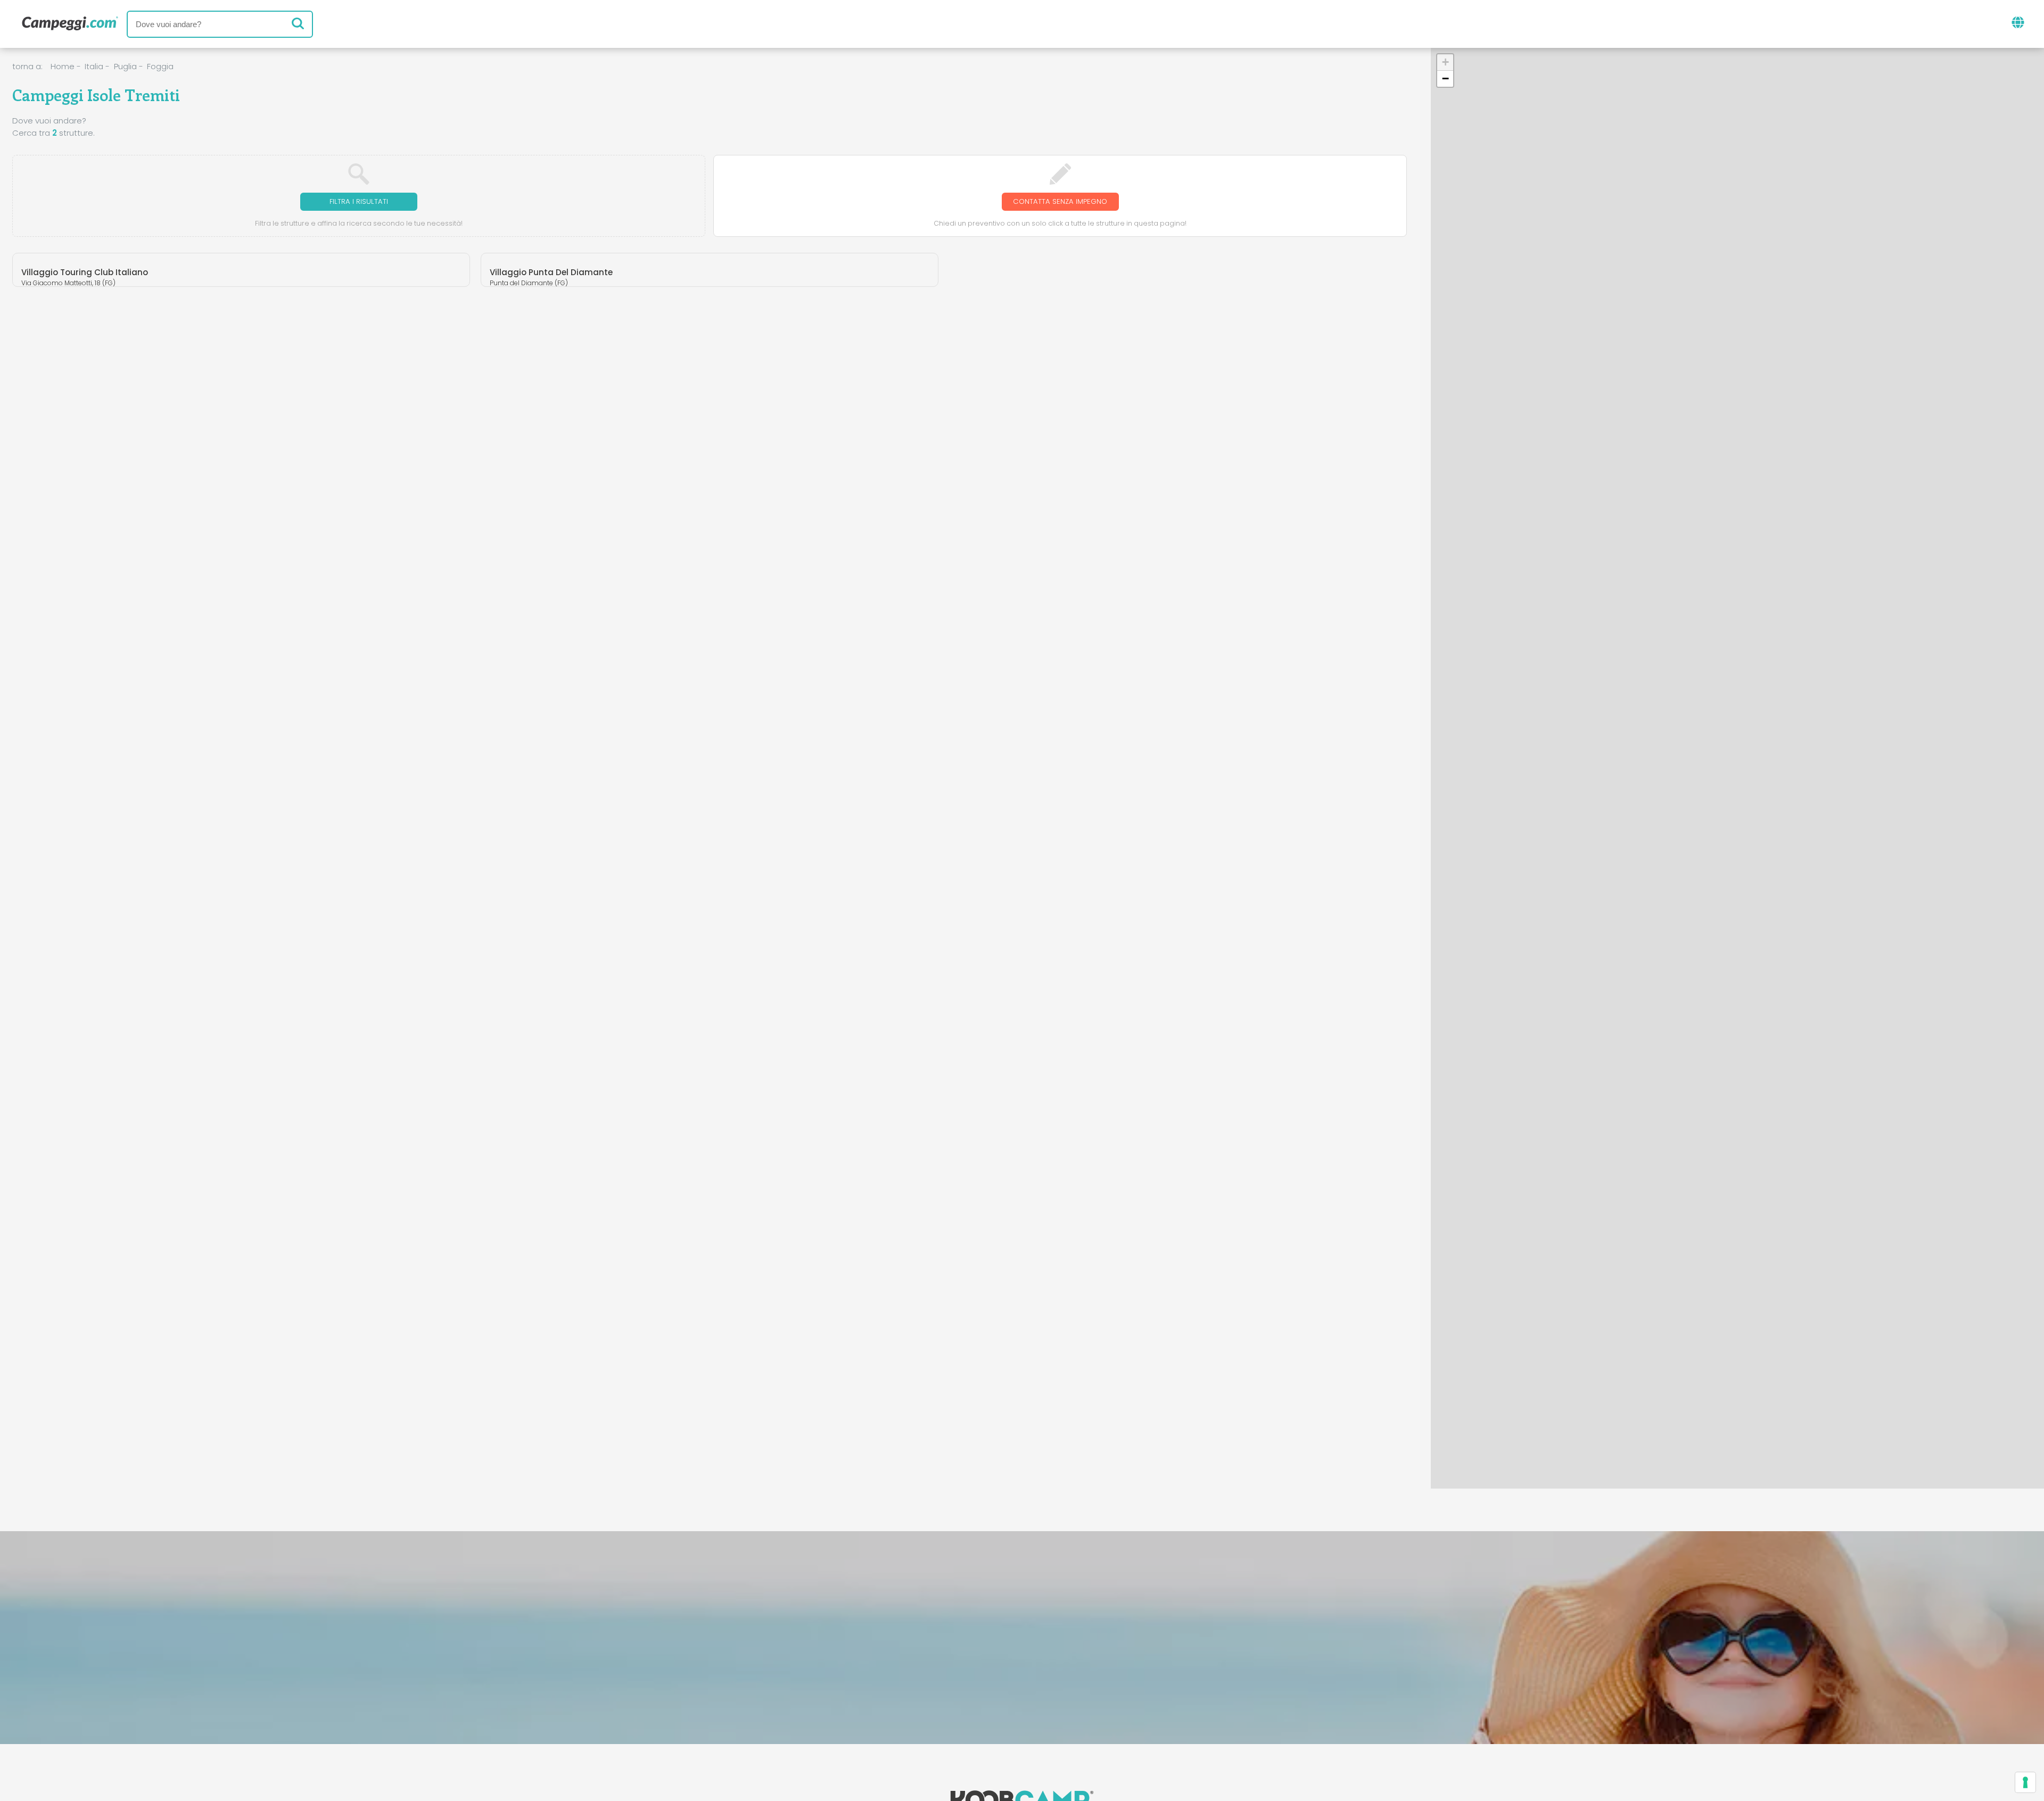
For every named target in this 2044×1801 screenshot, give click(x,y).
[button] (1798, 793)
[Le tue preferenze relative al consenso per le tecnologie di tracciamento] (2025, 1782)
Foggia (160, 66)
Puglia (125, 66)
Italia (94, 66)
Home (63, 66)
